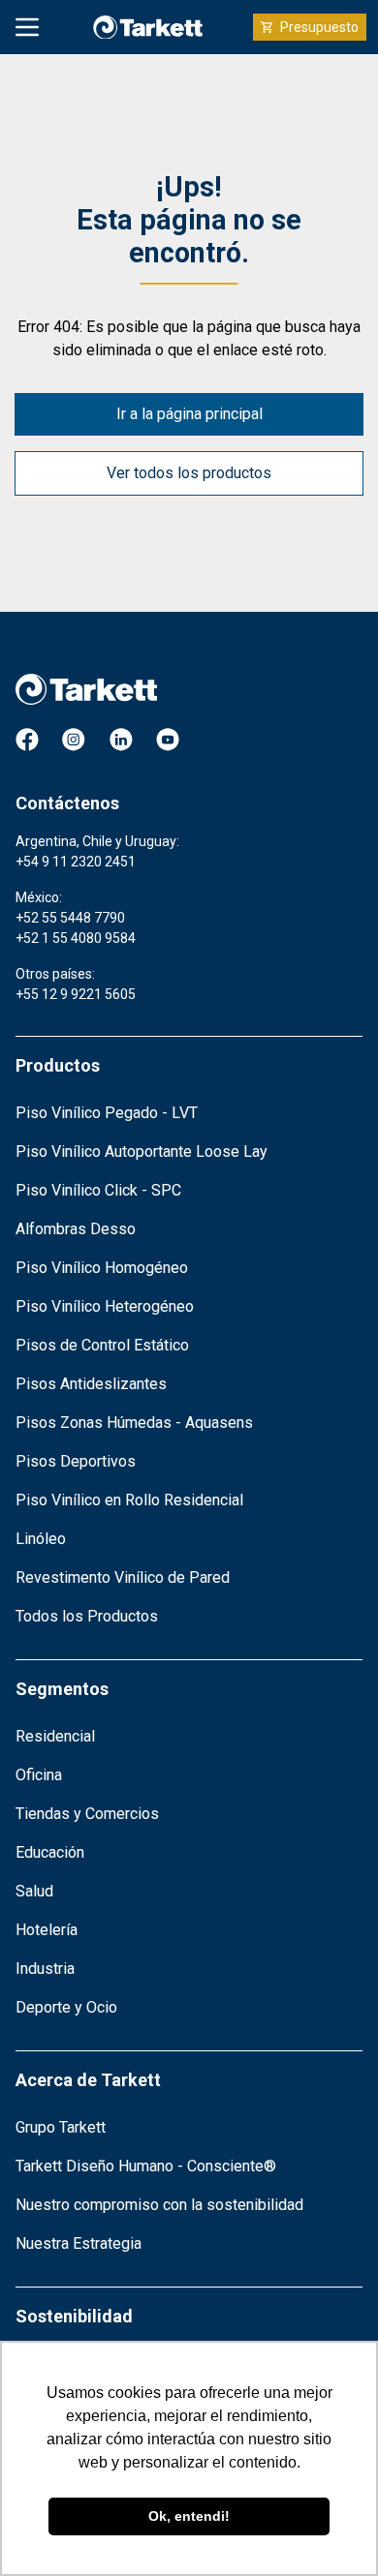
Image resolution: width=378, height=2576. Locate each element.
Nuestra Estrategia (79, 2243)
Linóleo (41, 1539)
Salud (34, 1891)
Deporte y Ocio (66, 2007)
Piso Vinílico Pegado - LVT (107, 1113)
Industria (45, 1969)
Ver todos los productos (189, 473)
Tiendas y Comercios (87, 1814)
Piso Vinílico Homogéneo (102, 1268)
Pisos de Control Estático (102, 1345)
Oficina (39, 1775)
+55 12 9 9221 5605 (76, 994)
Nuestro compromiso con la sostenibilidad (159, 2205)
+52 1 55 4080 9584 (76, 938)
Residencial (55, 1736)
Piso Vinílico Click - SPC (98, 1190)
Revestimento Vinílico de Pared (123, 1577)
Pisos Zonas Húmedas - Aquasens (134, 1423)
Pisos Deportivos (76, 1461)
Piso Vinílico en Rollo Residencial (129, 1500)
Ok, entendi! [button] (189, 2516)
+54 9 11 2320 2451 (76, 862)
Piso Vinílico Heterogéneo (105, 1306)
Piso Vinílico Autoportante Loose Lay (142, 1152)
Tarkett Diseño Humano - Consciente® (146, 2166)
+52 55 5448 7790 (70, 918)
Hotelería (47, 1930)
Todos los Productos (87, 1616)
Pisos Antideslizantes (91, 1384)
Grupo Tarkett (61, 2127)
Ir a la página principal (189, 414)
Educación (50, 1852)
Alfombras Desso (76, 1229)
